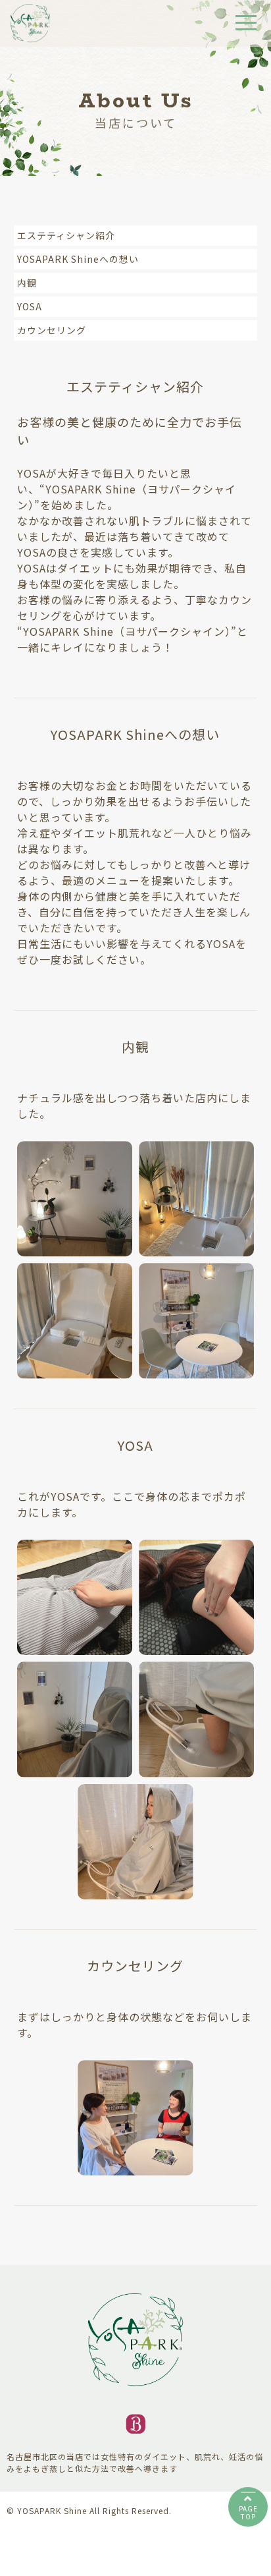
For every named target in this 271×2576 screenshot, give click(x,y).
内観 (27, 283)
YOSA (30, 306)
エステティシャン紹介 (66, 235)
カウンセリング (52, 330)
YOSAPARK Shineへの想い (78, 259)
